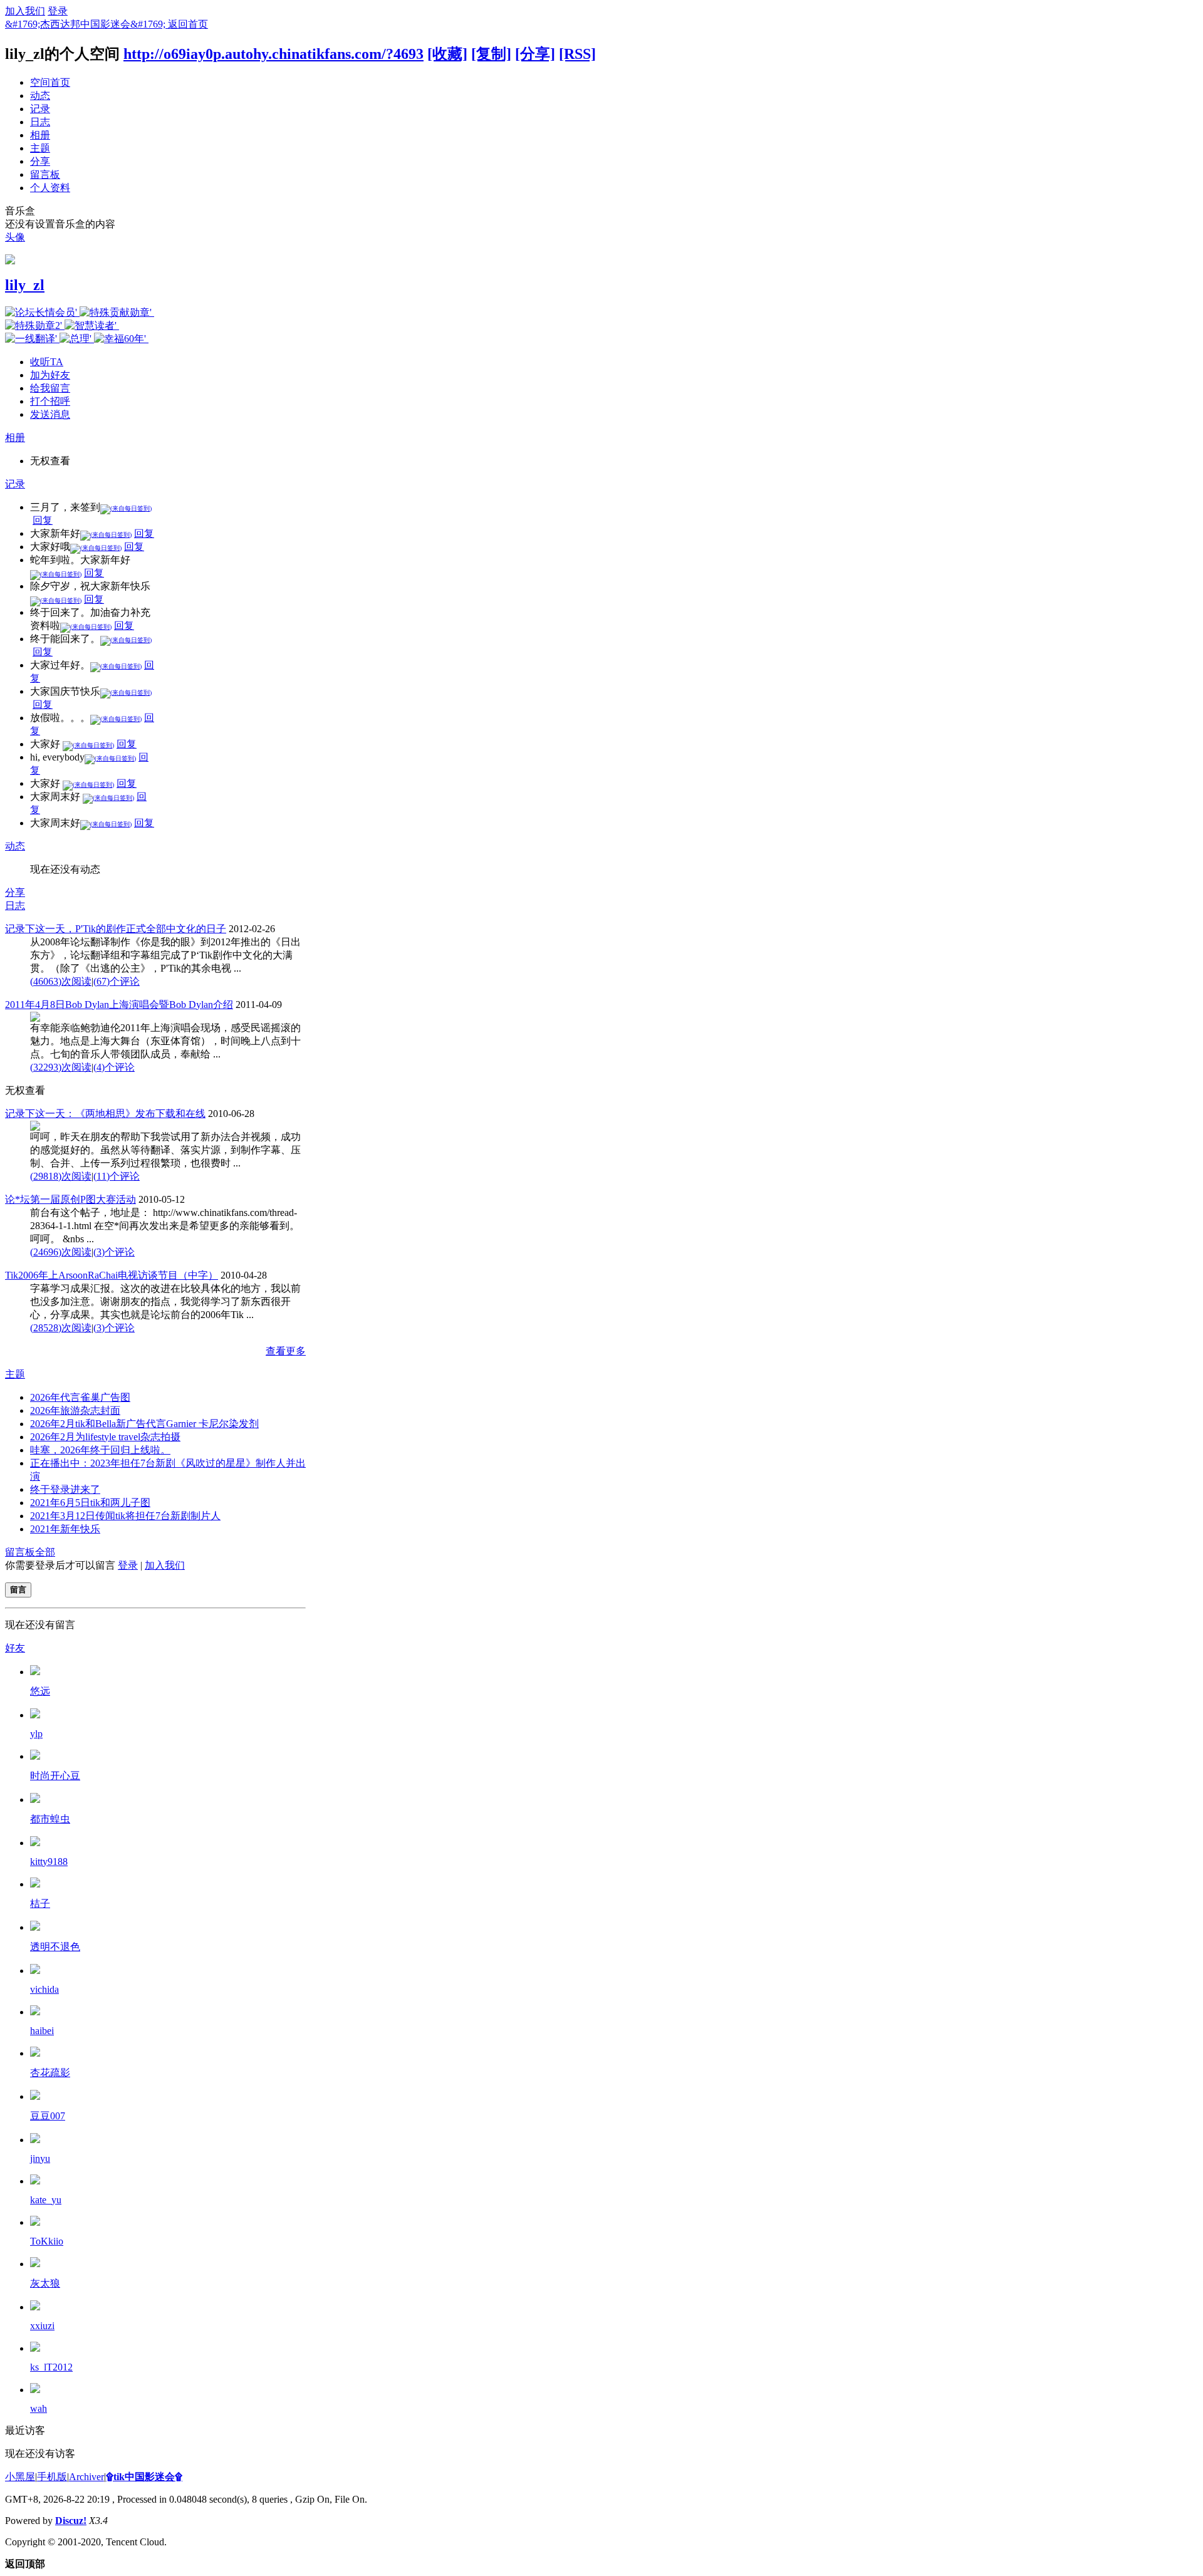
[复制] (491, 54)
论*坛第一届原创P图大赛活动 (70, 1199)
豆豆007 (48, 2116)
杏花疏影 (50, 2073)
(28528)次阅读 (61, 1328)
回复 (43, 520)
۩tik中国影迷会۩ (144, 2477)
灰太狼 (45, 2283)
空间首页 (50, 82)
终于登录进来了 (65, 1489)
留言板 (45, 174)
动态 (40, 96)
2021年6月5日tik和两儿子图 (90, 1503)
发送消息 (50, 414)
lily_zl (25, 285)
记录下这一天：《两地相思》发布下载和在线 (105, 1114)
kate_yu (46, 2200)
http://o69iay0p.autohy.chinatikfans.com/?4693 (273, 54)
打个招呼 (50, 401)
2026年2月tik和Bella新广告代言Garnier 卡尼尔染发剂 (144, 1424)
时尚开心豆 (55, 1776)
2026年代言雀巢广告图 (80, 1397)
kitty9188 (49, 1862)
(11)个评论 (117, 1176)
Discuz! (71, 2521)
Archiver (86, 2477)
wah (39, 2408)
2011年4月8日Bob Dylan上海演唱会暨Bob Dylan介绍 (119, 1005)
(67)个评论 (117, 981)
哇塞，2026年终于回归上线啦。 (100, 1450)
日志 (40, 122)
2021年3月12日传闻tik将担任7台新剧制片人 (125, 1516)
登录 (58, 11)
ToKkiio (47, 2241)
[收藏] (447, 54)
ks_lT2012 (51, 2367)
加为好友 (50, 375)
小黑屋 (20, 2477)
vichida (44, 1989)
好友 (15, 1648)
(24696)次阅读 (61, 1252)
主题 (40, 148)
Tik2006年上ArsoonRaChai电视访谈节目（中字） (112, 1275)
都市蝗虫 (50, 1819)
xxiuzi (42, 2326)
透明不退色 (55, 1947)
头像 (15, 237)
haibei (42, 2031)
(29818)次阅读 (61, 1176)
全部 (45, 1552)
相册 (40, 135)
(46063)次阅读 (61, 981)
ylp (36, 1734)
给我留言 (50, 388)
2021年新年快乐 (65, 1529)
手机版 (52, 2477)
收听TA (47, 362)
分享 (40, 161)
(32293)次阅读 (61, 1067)
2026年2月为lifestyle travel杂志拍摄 (105, 1437)
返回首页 (188, 24)
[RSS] (577, 54)
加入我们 (25, 11)
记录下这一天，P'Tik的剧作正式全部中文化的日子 (116, 929)
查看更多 (286, 1351)
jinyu (40, 2158)
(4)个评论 (114, 1067)
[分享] (535, 54)
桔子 (40, 1903)
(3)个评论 (114, 1252)
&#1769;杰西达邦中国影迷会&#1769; (86, 24)
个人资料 (50, 188)
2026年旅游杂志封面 (75, 1410)
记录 (40, 109)
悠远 (40, 1691)
